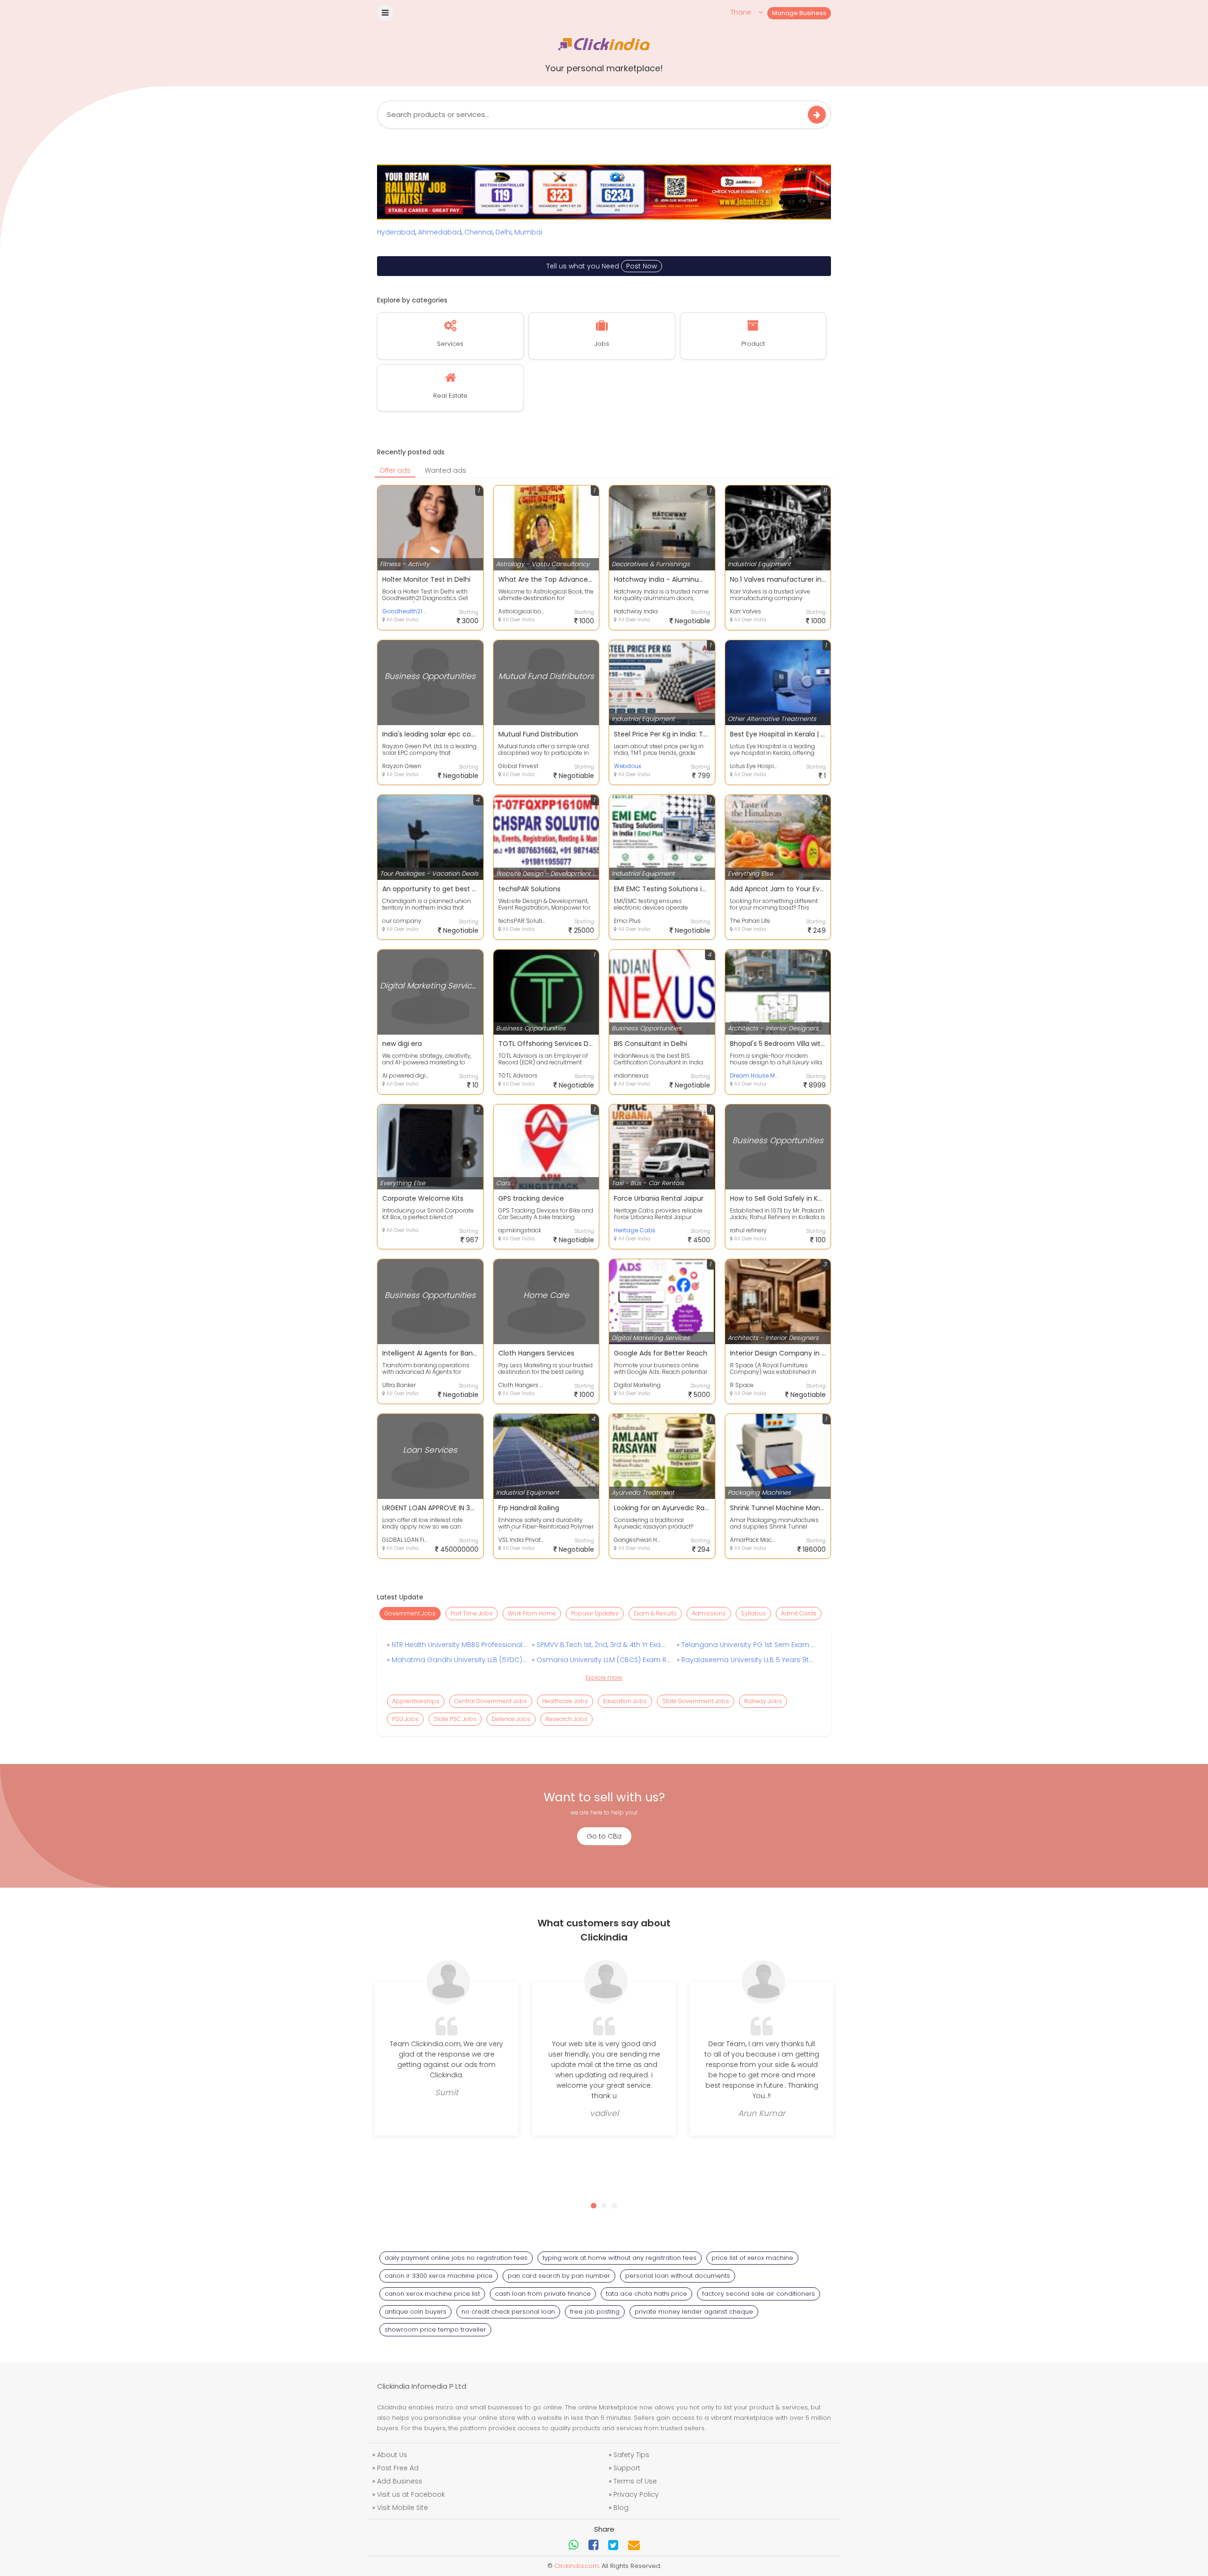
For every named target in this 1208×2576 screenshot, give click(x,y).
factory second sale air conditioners (759, 2294)
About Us (392, 2455)
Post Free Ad (398, 2468)
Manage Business (799, 13)
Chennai (478, 232)
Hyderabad (396, 232)
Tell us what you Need (602, 266)
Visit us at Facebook (411, 2494)
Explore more (604, 1677)
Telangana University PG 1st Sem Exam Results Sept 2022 (748, 1645)
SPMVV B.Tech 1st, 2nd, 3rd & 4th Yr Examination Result (603, 1645)
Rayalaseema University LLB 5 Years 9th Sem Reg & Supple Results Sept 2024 (748, 1660)
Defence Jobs (511, 1719)
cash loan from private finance (543, 2294)
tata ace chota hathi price (646, 2294)
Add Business (400, 2481)
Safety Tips (631, 2455)
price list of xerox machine (752, 2258)
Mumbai (528, 232)
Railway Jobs (763, 1701)
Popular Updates (595, 1613)
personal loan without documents (678, 2276)
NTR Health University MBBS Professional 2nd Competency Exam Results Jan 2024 (458, 1645)
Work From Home (532, 1613)
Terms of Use (635, 2481)
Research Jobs (566, 1719)
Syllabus (753, 1613)
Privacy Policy (636, 2494)
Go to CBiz (604, 1836)
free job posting (595, 2312)
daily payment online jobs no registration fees (456, 2258)
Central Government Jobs (491, 1701)
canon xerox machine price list (432, 2294)
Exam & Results (655, 1613)
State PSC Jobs (455, 1719)
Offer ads (395, 470)
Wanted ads (445, 470)
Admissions (709, 1613)
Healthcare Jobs (565, 1701)
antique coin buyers (415, 2312)
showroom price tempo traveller (435, 2329)
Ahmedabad (440, 232)
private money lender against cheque (694, 2312)
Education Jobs (625, 1701)
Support (627, 2468)
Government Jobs (410, 1613)
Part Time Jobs (472, 1613)
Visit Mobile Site (403, 2508)
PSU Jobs (405, 1719)
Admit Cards (799, 1613)
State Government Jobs (696, 1701)
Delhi (503, 232)
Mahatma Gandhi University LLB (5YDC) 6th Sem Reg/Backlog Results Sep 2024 (458, 1660)
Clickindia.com (577, 2566)
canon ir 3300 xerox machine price (439, 2276)
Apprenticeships (416, 1701)
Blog (621, 2508)
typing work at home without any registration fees (620, 2258)
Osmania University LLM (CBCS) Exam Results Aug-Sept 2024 (603, 1660)
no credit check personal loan (508, 2312)
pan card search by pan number (559, 2276)
